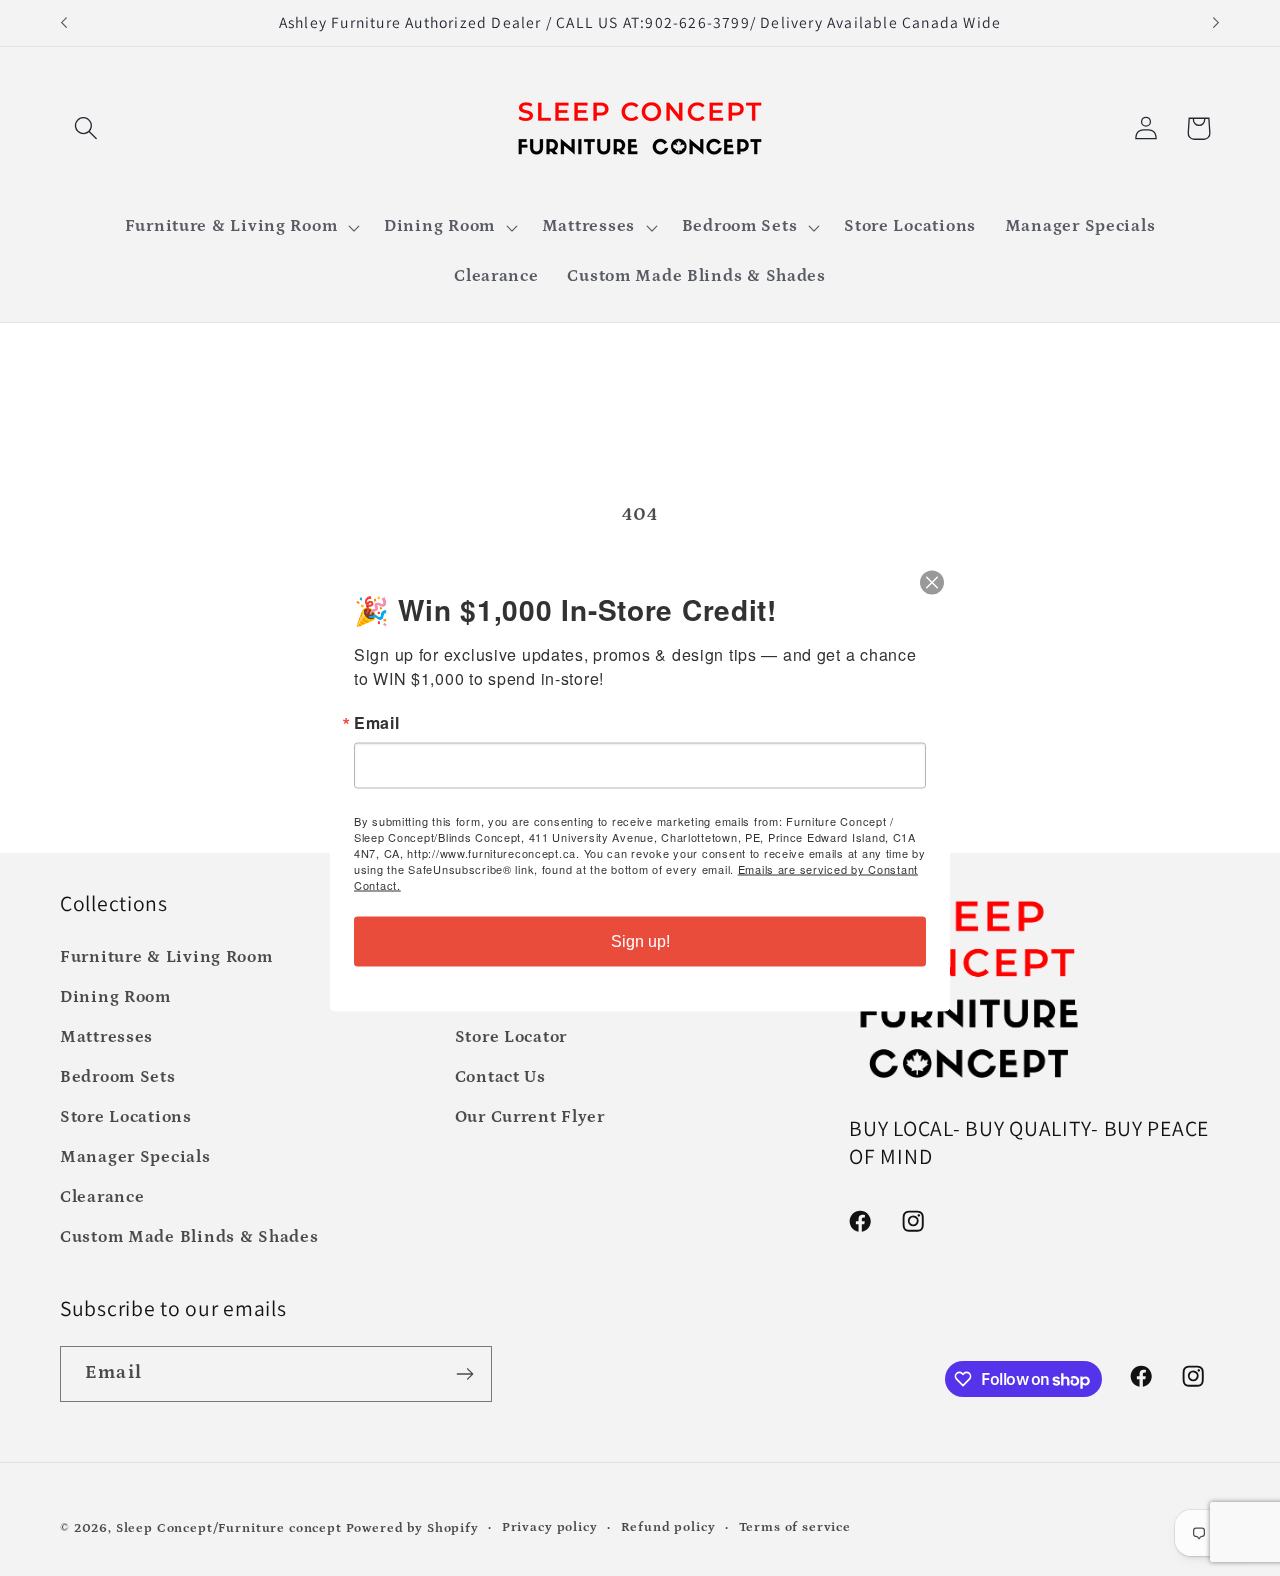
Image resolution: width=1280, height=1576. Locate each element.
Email (377, 723)
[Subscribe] (464, 1374)
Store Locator (511, 1037)
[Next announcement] (1216, 23)
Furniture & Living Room (166, 957)
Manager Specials (135, 1157)
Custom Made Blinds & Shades (189, 1237)
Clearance (102, 1197)
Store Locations (126, 1117)
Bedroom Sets (118, 1077)
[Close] (932, 583)
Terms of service (795, 1527)
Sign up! (640, 941)
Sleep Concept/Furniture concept (229, 1528)
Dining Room (115, 997)
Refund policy (668, 1527)
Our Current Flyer (530, 1117)
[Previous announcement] (64, 23)
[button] (86, 128)
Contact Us (500, 1077)
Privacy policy (550, 1527)
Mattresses (106, 1037)
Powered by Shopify (412, 1528)
